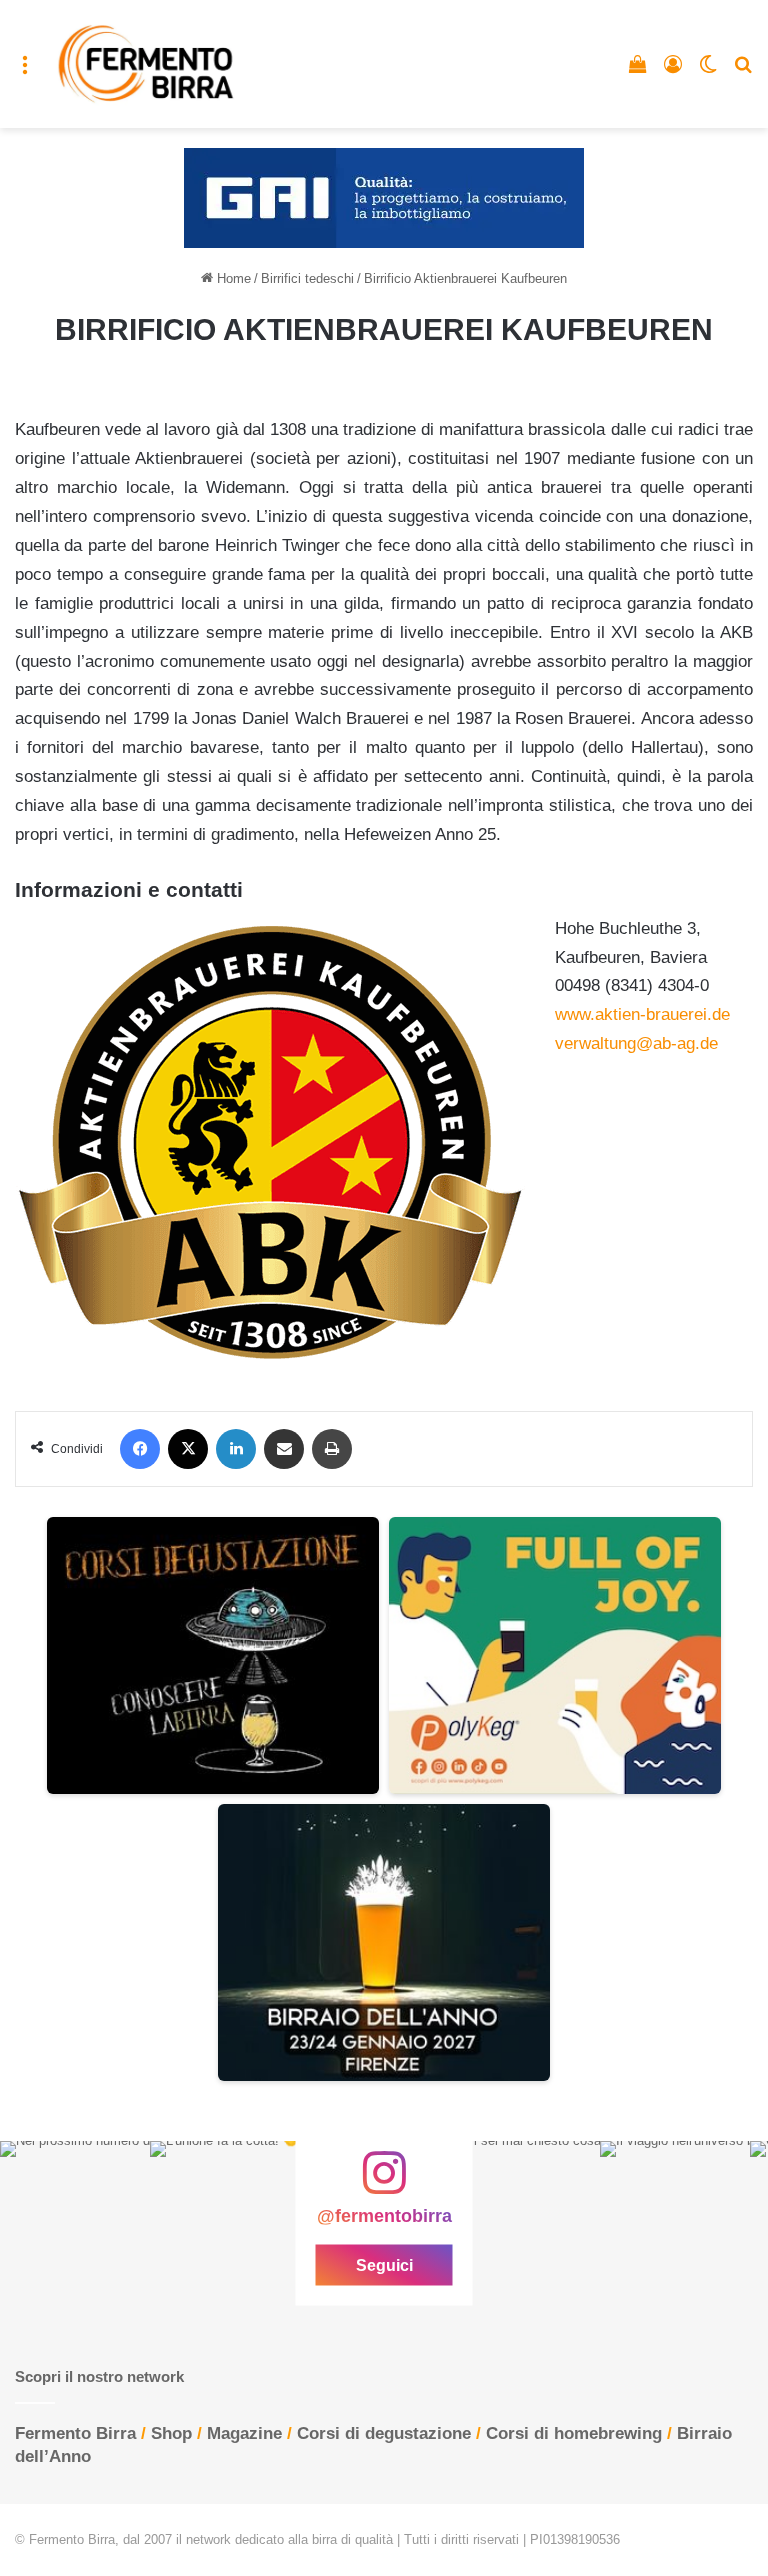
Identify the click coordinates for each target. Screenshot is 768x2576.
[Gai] (384, 197)
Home (232, 278)
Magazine (244, 2433)
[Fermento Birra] (147, 64)
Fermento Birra (75, 2433)
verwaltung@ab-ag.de (636, 1043)
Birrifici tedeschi (307, 278)
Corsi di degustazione (384, 2433)
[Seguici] (384, 2182)
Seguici (384, 2264)
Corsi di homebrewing (574, 2433)
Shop (171, 2433)
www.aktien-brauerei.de (642, 1014)
